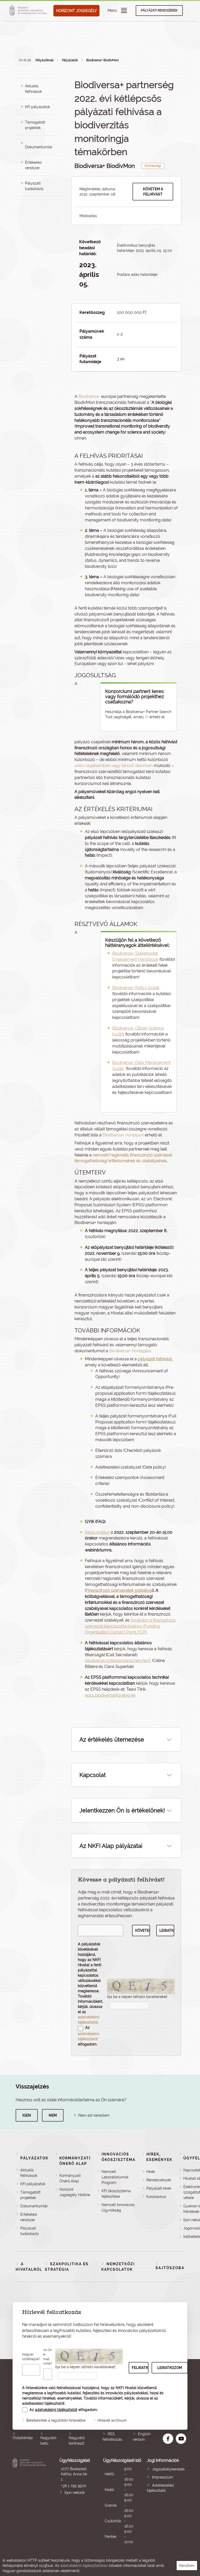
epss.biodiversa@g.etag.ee (110, 1695)
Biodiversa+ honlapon (123, 1135)
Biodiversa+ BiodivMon (102, 60)
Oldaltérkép (23, 2438)
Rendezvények (159, 2180)
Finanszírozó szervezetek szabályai (119, 1590)
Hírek (151, 2172)
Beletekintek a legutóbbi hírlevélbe (56, 2420)
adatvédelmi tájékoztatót (56, 2410)
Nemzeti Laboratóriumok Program (115, 2177)
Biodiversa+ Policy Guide (136, 988)
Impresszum (162, 2477)
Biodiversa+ (89, 396)
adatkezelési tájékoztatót (43, 2403)
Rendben (187, 2566)
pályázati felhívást (155, 1359)
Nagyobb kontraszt (77, 2441)
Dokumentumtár (39, 147)
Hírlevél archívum (112, 2420)
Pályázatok (70, 60)
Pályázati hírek (159, 2188)
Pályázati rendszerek (159, 10)
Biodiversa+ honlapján (130, 1351)
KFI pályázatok (37, 107)
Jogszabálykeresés (168, 2469)
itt (147, 717)
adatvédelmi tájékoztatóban (84, 2566)
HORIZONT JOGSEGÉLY (76, 11)
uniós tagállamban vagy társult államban (114, 766)
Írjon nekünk (75, 2493)
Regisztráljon (97, 1532)
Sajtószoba (170, 2268)
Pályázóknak (45, 60)
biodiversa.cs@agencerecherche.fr (118, 1661)
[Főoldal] (29, 11)
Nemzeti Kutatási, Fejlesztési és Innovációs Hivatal (30, 2501)
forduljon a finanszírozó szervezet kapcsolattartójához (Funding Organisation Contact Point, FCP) (130, 1626)
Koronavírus (156, 2197)
